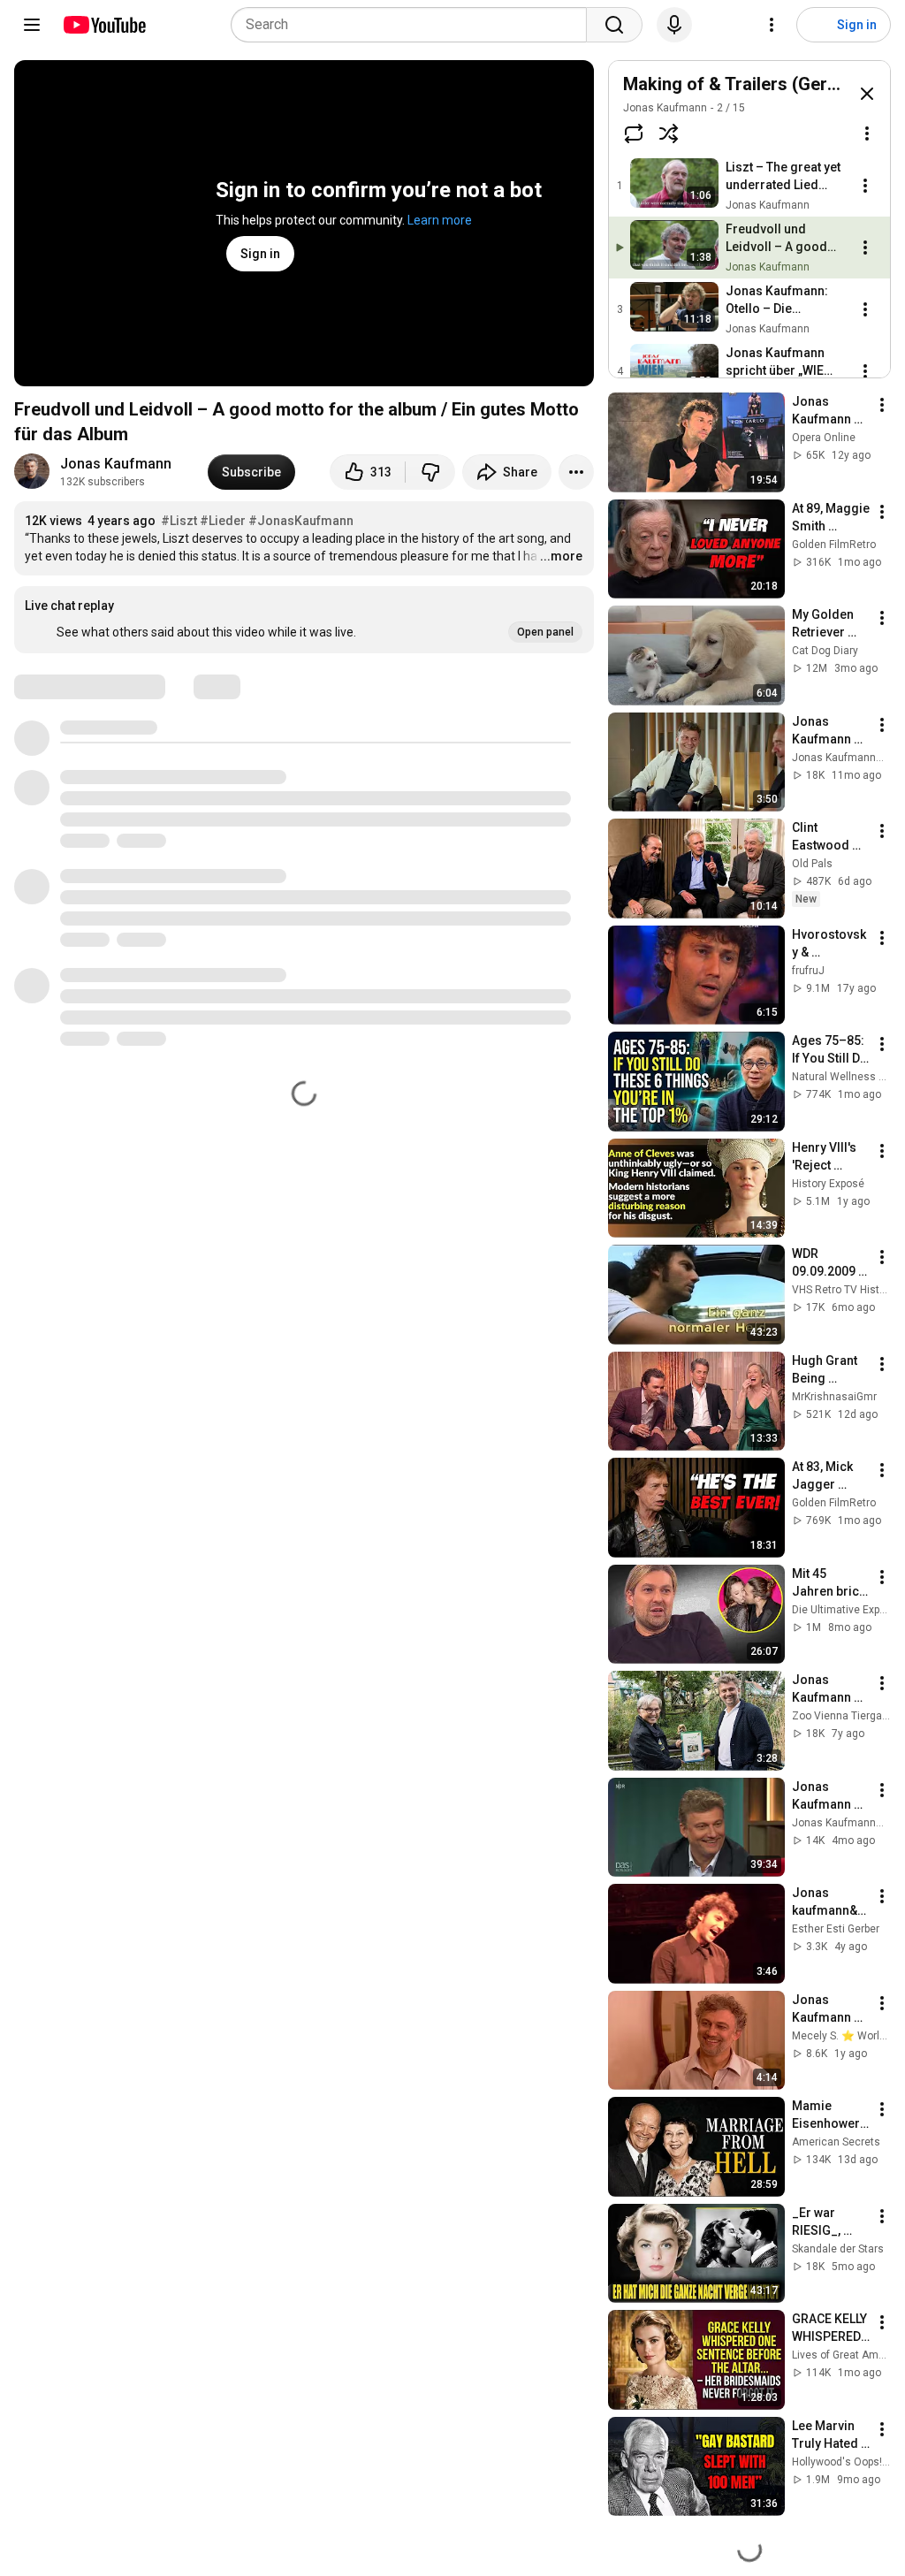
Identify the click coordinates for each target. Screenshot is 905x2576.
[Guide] (32, 25)
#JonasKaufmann (301, 521)
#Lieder (223, 521)
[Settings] (772, 25)
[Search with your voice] (674, 25)
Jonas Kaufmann (116, 464)
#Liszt (179, 521)
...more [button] (561, 556)
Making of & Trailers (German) (745, 84)
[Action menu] (867, 133)
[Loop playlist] (634, 133)
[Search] (614, 25)
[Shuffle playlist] (669, 133)
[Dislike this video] (430, 472)
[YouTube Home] (104, 25)
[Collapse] (867, 94)
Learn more (440, 220)
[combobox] (414, 25)
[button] (304, 620)
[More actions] (576, 472)
